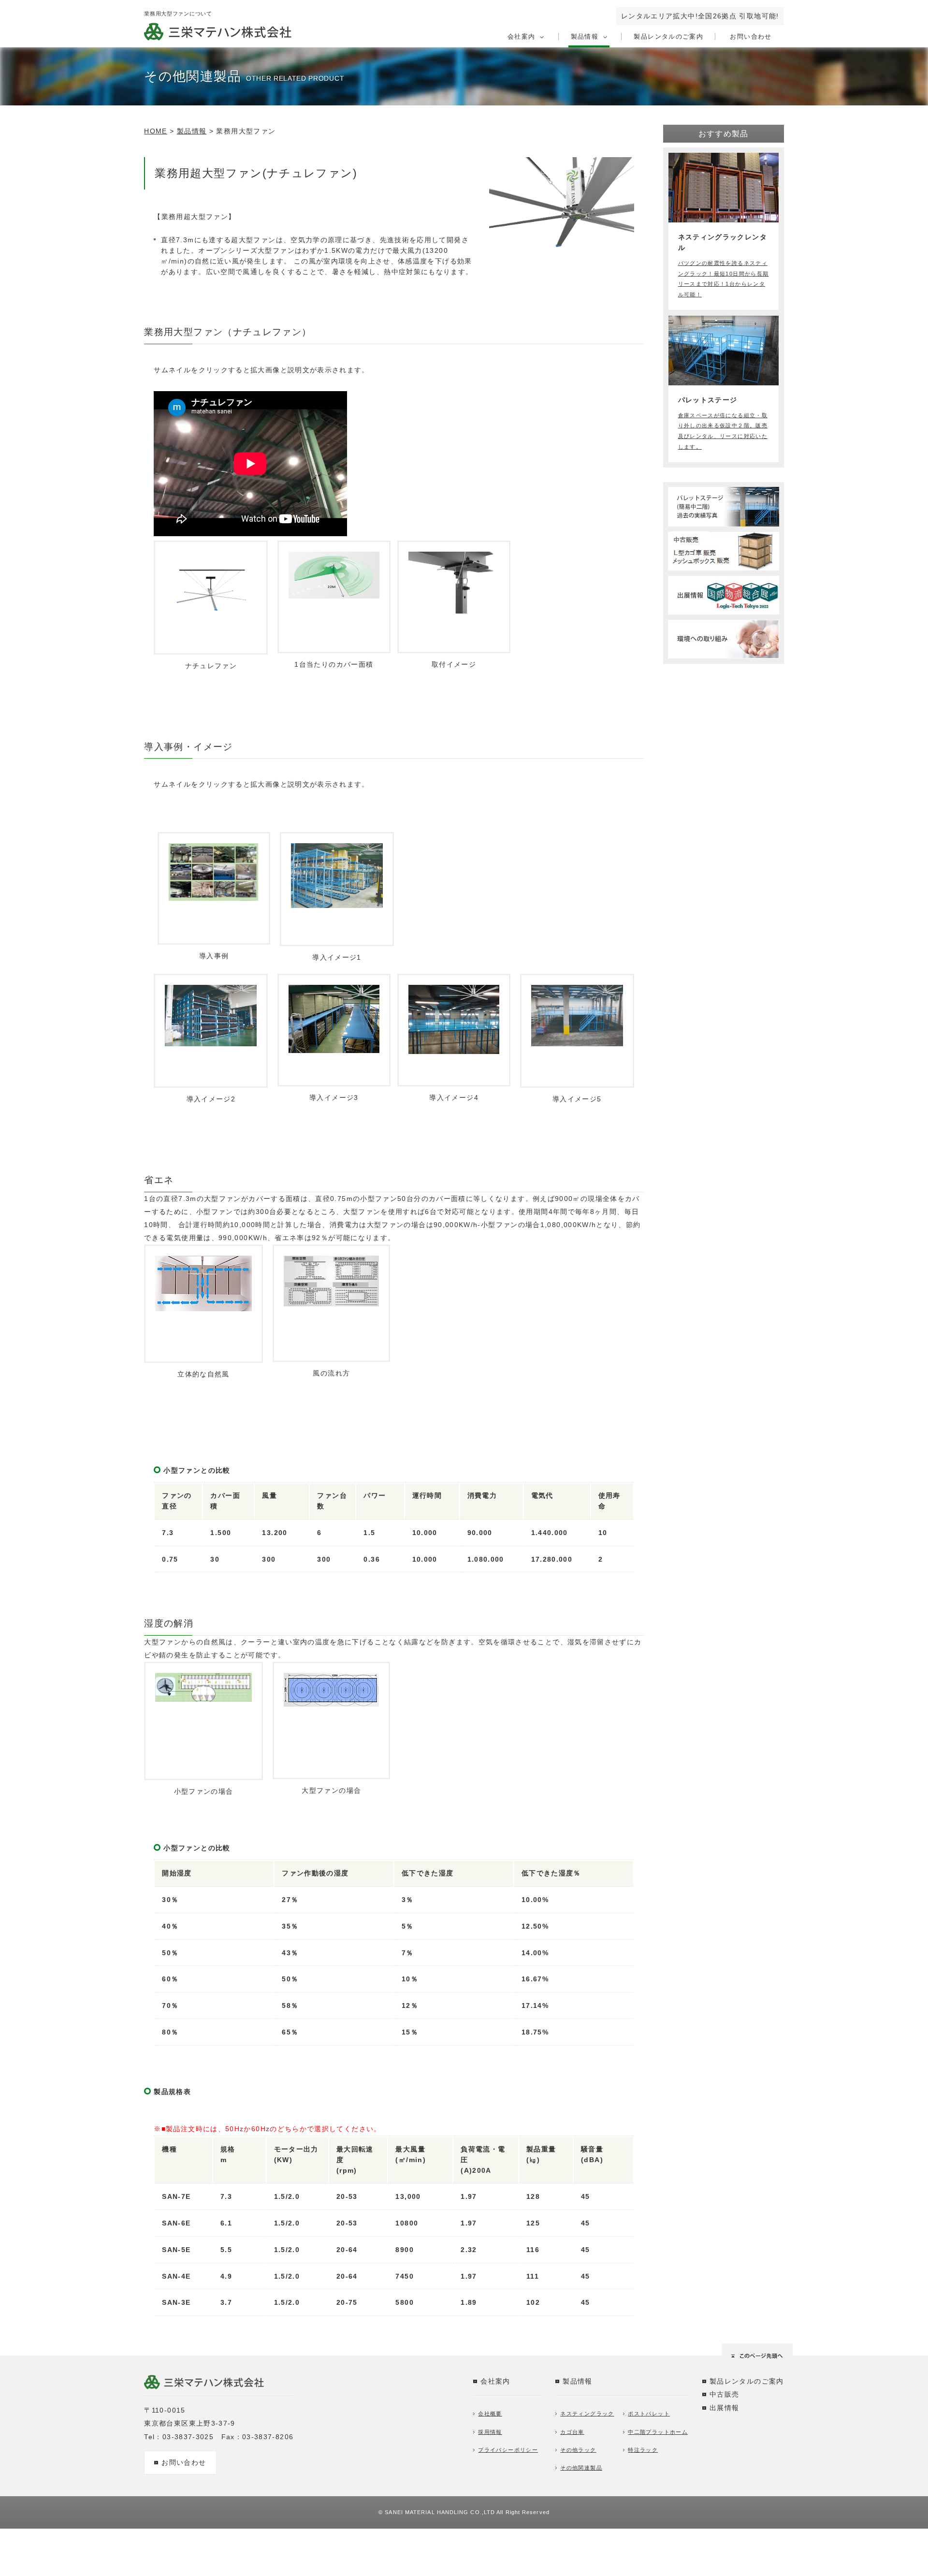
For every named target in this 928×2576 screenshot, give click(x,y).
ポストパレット (649, 2414)
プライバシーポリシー (508, 2450)
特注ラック (643, 2450)
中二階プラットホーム (658, 2432)
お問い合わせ (751, 37)
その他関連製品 (581, 2468)
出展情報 (724, 2408)
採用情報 (490, 2432)
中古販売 (724, 2394)
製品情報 (585, 37)
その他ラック (578, 2450)
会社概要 (490, 2414)
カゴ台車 (572, 2432)
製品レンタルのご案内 (668, 37)
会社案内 (521, 37)
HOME (155, 131)
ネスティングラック (587, 2414)
